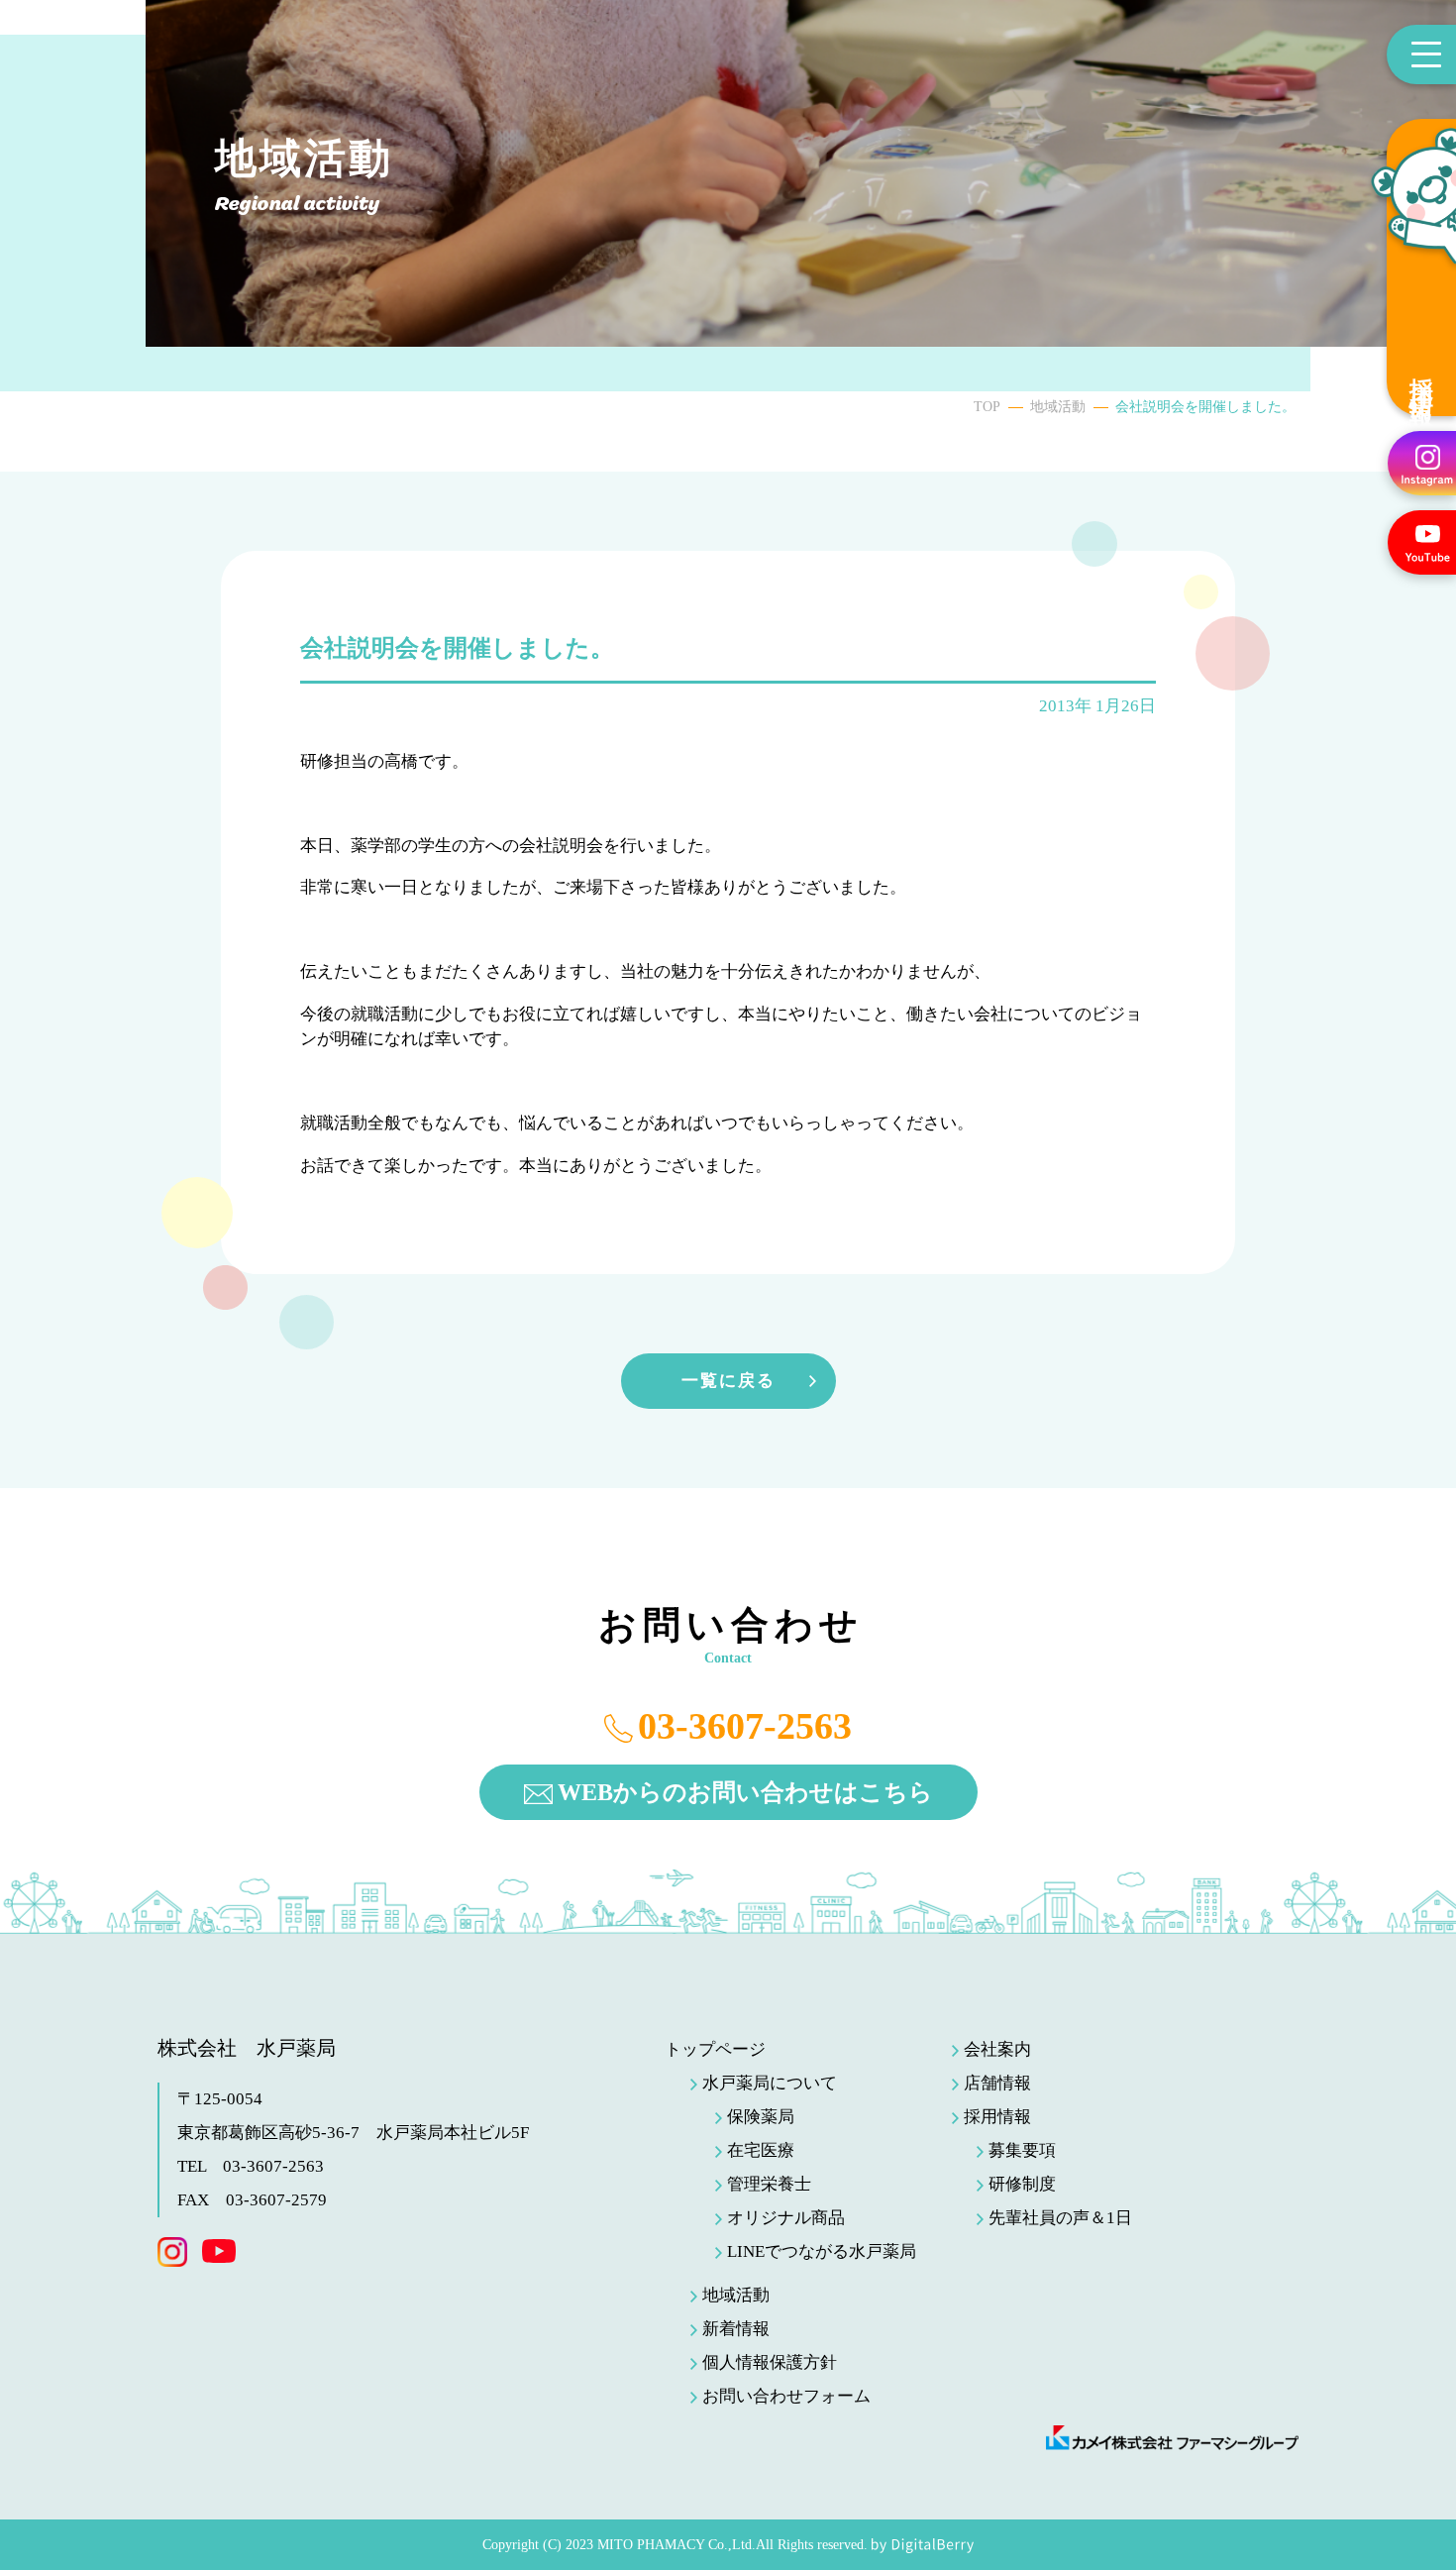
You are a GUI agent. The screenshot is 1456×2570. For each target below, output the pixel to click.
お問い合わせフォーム (786, 2396)
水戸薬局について (770, 2083)
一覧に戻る (728, 1381)
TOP (987, 407)
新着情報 (736, 2329)
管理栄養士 (769, 2184)
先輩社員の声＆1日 (1060, 2218)
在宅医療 (761, 2150)
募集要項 (1022, 2150)
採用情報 (1421, 375)
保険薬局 (761, 2117)
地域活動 (1058, 407)
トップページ (715, 2049)
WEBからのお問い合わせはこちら (745, 1792)
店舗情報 (997, 2083)
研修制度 (1022, 2184)
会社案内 (997, 2049)
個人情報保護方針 (770, 2362)
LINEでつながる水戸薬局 (822, 2251)
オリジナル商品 (786, 2218)
